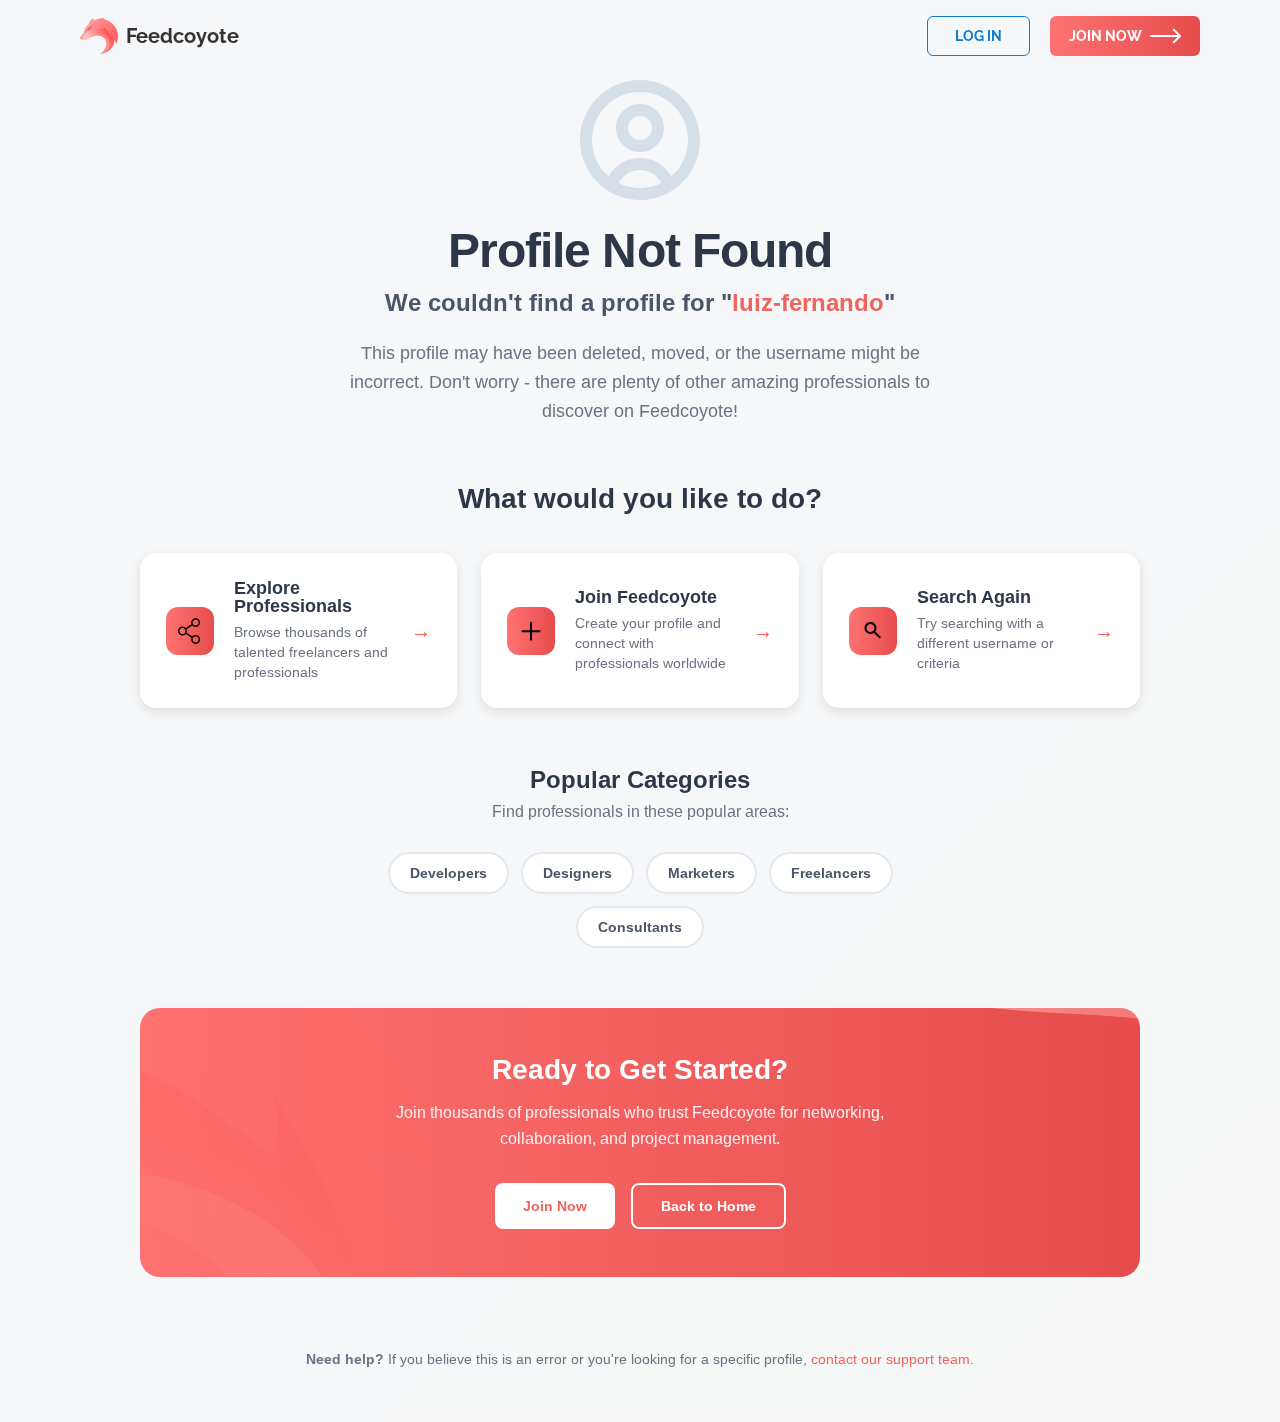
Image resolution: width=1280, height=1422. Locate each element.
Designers (577, 873)
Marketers (701, 873)
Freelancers (831, 873)
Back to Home (708, 1206)
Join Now (555, 1206)
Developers (448, 873)
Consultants (640, 927)
